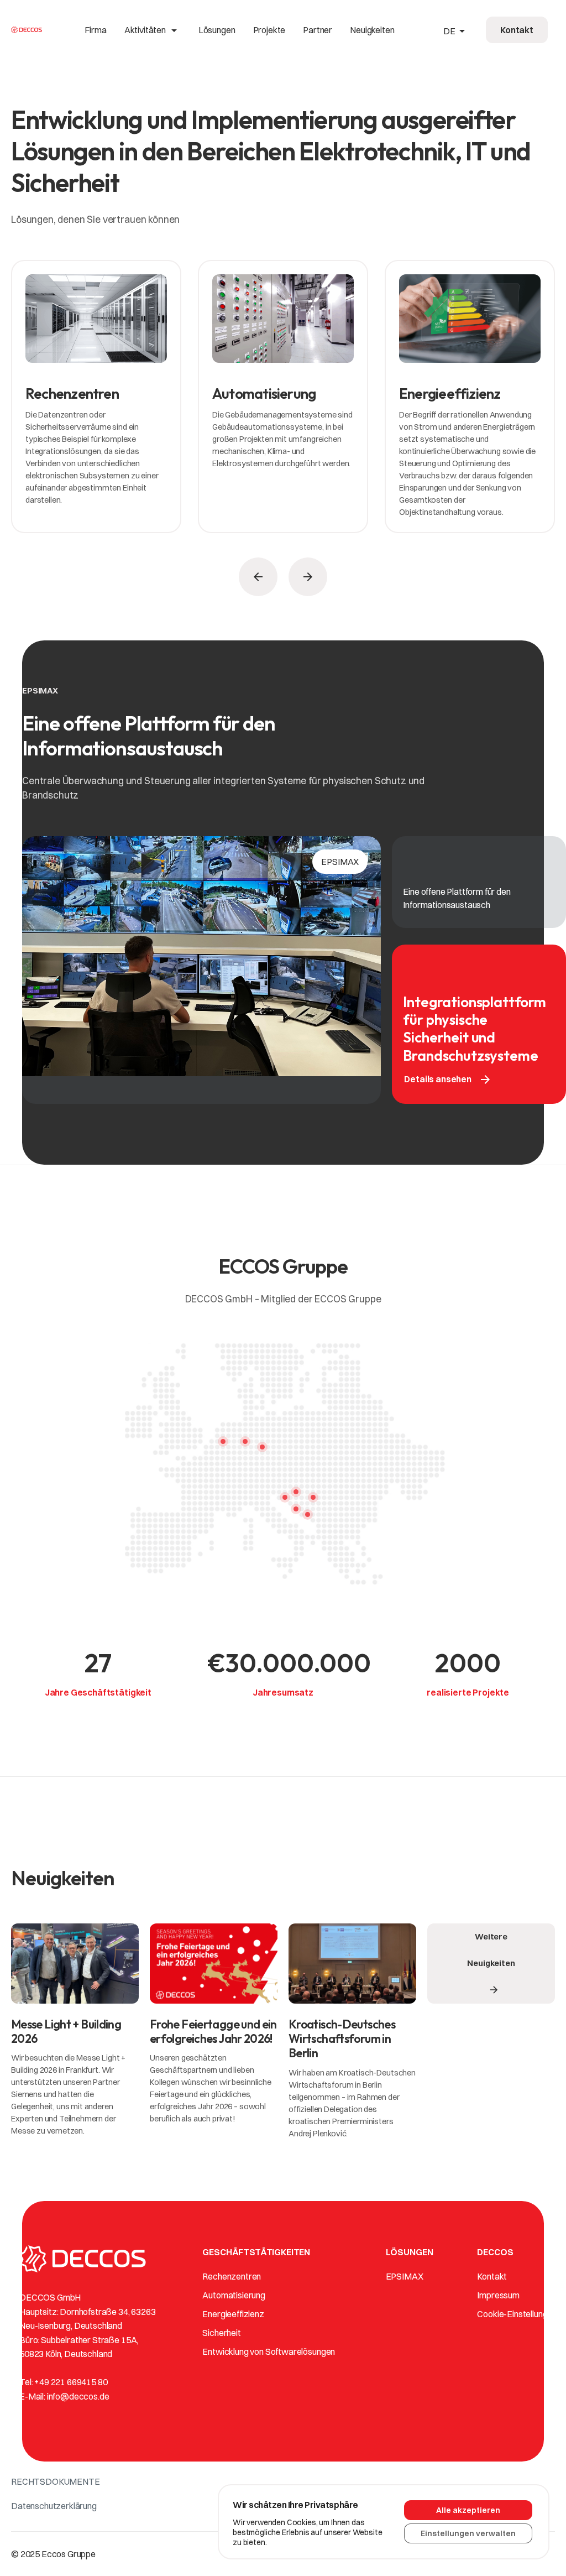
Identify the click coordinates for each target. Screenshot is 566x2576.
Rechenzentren (232, 2276)
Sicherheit (221, 2333)
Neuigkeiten (372, 30)
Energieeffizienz (233, 2314)
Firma (96, 30)
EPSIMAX (405, 2276)
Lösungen (217, 30)
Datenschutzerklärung (54, 2506)
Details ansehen (448, 1080)
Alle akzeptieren (468, 2510)
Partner (318, 30)
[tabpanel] (96, 402)
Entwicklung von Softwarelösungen (269, 2351)
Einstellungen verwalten (468, 2533)
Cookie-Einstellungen (517, 2314)
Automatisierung (234, 2295)
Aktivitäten (153, 30)
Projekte (269, 30)
